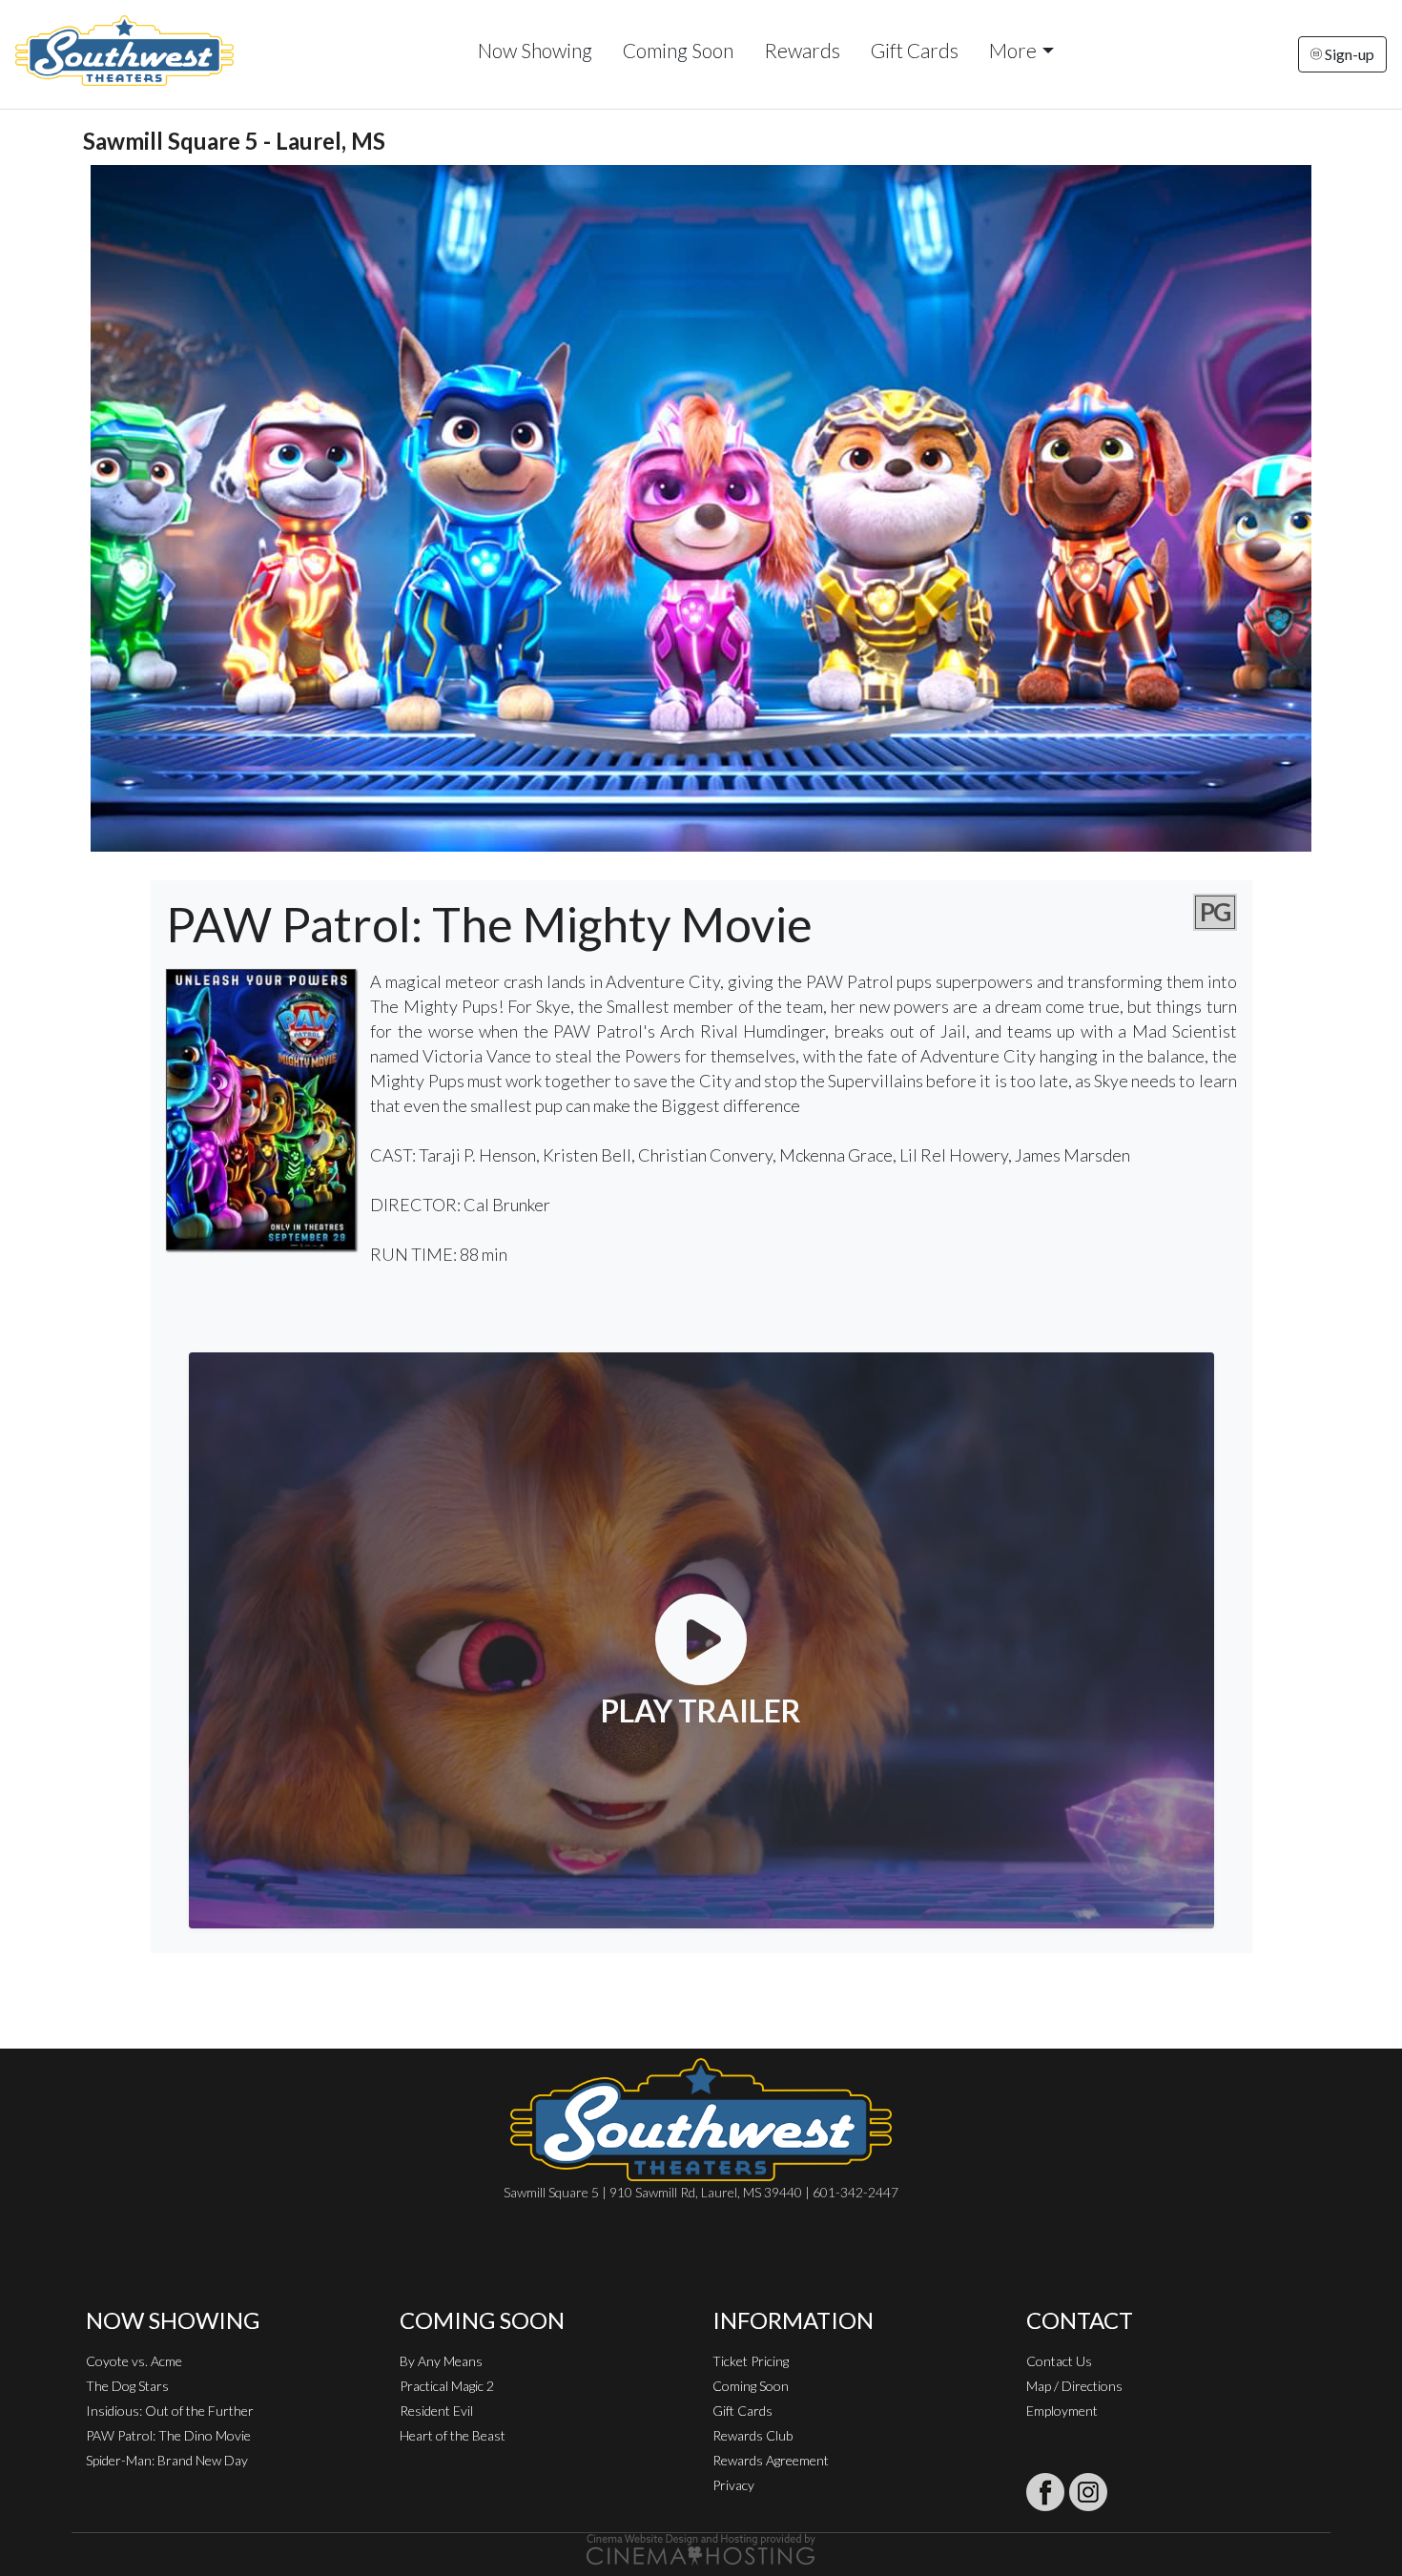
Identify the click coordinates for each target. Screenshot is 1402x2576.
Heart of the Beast (453, 2435)
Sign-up (1348, 54)
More (1013, 50)
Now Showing (535, 50)
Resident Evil (436, 2411)
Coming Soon (678, 50)
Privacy (733, 2485)
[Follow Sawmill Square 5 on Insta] (1088, 2492)
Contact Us (1059, 2361)
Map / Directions (1074, 2386)
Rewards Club (753, 2435)
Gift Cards (915, 50)
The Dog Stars (127, 2386)
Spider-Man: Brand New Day (167, 2460)
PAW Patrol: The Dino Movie (168, 2435)
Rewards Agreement (771, 2460)
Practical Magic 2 (447, 2386)
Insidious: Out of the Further (170, 2411)
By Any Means (441, 2361)
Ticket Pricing (751, 2361)
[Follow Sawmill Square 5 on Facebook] (1045, 2492)
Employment (1062, 2411)
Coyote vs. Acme (134, 2361)
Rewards (802, 50)
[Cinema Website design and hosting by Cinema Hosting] (701, 2548)
